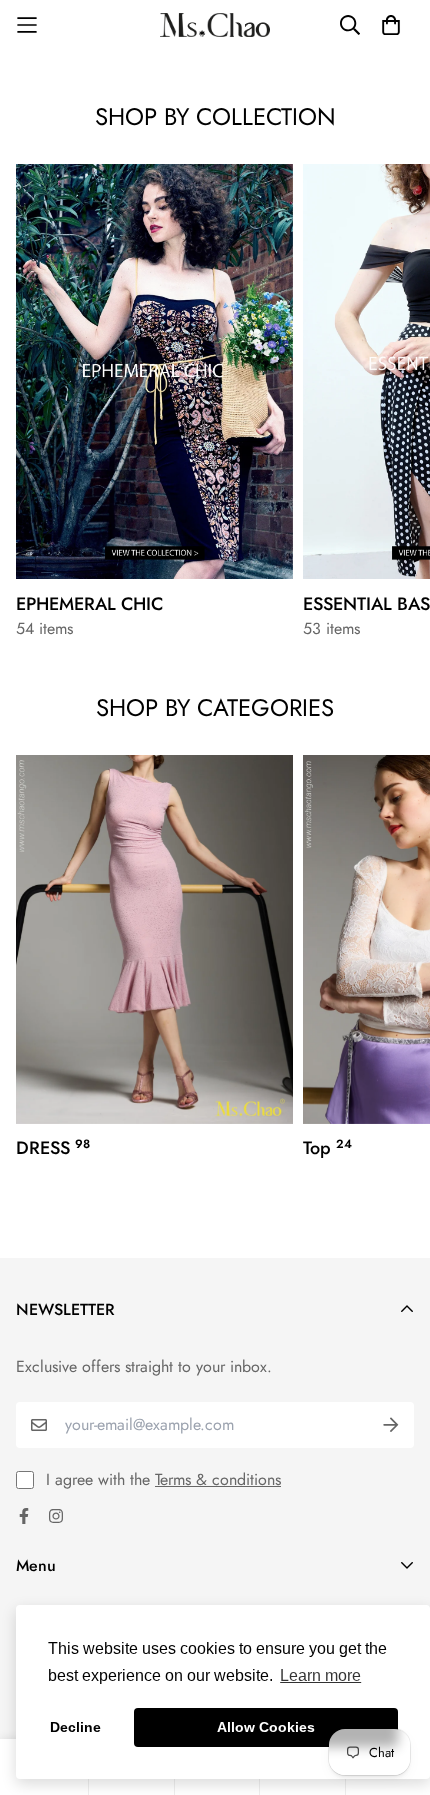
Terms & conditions (218, 1479)
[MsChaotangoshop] (215, 25)
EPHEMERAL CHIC (89, 604)
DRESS (53, 1148)
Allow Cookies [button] (266, 1727)
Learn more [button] (320, 1675)
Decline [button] (75, 1727)
